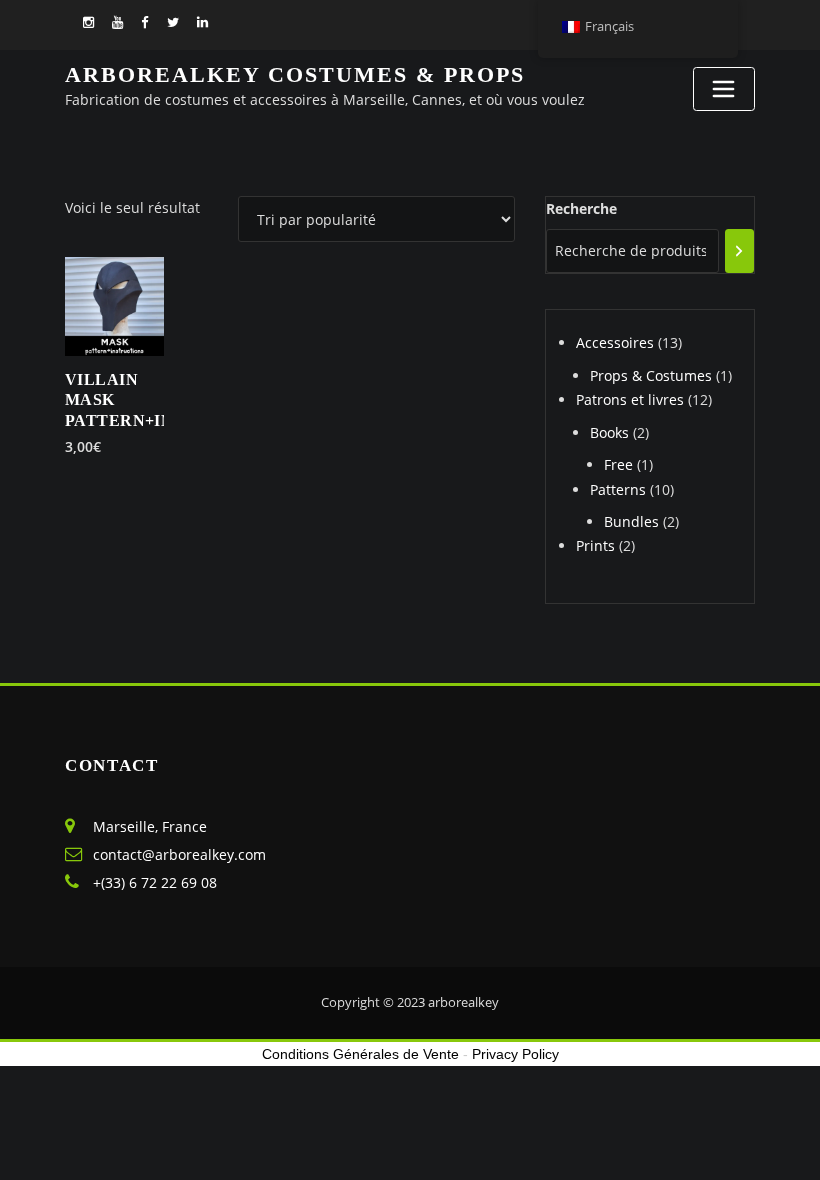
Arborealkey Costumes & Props (295, 74)
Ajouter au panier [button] (100, 446)
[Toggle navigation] (724, 89)
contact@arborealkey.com (179, 854)
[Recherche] (739, 251)
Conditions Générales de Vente (360, 1054)
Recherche (581, 208)
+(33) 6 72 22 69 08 (155, 882)
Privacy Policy (515, 1054)
